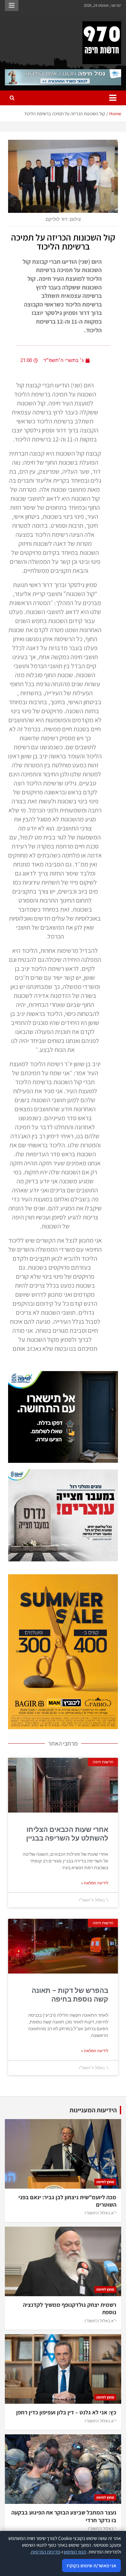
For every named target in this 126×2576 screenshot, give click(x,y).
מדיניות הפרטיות (46, 2552)
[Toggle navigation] (113, 98)
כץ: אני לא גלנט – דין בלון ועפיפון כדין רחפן (66, 2412)
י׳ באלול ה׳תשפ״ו (102, 2528)
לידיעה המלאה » (95, 1883)
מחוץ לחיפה (105, 2182)
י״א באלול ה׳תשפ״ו (100, 2213)
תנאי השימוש (75, 2552)
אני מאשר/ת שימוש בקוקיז (91, 2566)
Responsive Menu (12, 5)
